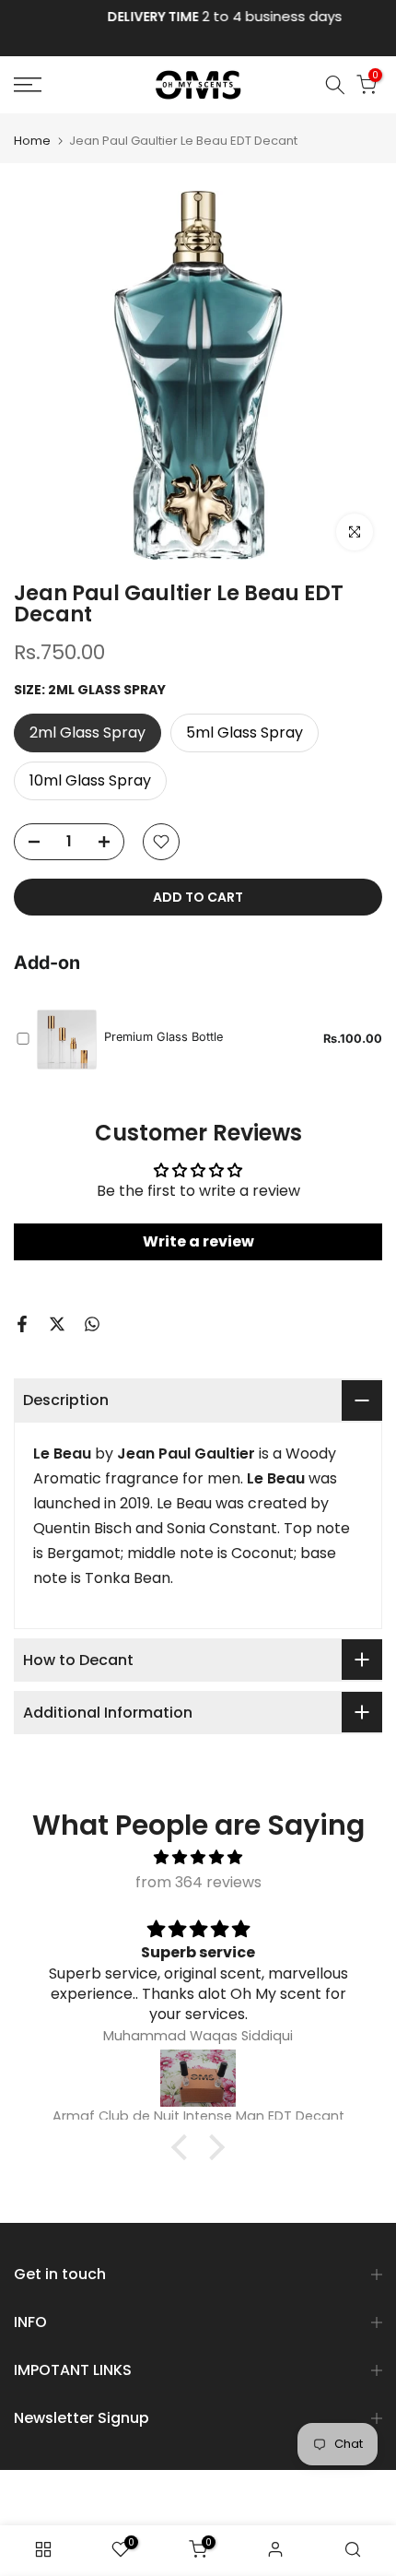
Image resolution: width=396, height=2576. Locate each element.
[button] (184, 2147)
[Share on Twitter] (57, 1324)
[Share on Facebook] (22, 1324)
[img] (198, 1857)
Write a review (198, 1241)
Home (32, 141)
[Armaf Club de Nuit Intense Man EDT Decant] (198, 2078)
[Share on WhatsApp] (92, 1324)
